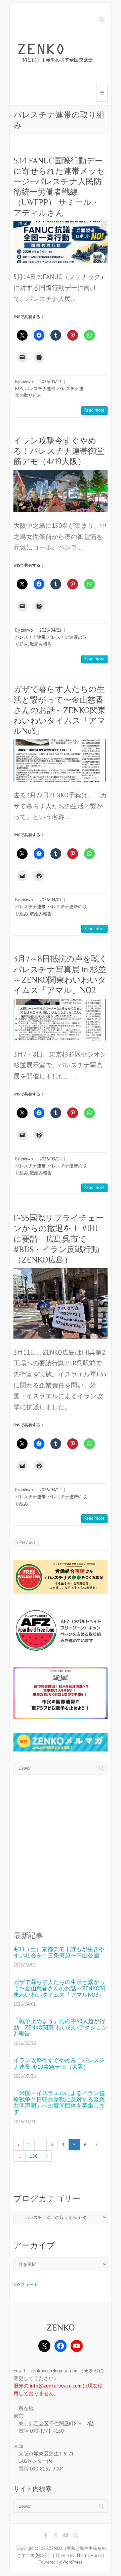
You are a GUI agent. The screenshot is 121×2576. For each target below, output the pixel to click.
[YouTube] (77, 2346)
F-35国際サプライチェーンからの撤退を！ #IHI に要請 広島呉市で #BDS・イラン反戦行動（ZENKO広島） (59, 1239)
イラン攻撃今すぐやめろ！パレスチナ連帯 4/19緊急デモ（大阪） (59, 2063)
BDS (19, 389)
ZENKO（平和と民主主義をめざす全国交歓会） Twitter (55, 2536)
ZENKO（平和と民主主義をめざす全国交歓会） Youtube (66, 2536)
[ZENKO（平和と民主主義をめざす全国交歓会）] (57, 54)
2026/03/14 (50, 1159)
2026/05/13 (50, 382)
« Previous (26, 1542)
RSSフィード (26, 2284)
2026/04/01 (50, 900)
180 (34, 2156)
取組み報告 (41, 644)
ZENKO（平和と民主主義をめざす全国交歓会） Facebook (45, 2536)
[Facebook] (61, 2346)
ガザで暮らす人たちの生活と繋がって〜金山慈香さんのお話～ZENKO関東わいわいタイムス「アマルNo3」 (60, 710)
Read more (94, 410)
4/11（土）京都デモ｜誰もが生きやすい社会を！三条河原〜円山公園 (59, 1952)
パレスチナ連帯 (40, 389)
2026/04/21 (50, 630)
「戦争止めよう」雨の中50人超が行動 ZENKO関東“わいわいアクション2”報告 (60, 2027)
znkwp (27, 382)
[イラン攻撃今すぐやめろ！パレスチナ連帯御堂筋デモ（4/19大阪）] (61, 491)
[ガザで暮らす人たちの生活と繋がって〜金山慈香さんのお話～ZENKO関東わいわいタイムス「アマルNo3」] (61, 760)
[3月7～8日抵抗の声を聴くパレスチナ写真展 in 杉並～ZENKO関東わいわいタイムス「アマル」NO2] (61, 1020)
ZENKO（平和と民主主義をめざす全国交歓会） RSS (76, 2536)
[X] (44, 2346)
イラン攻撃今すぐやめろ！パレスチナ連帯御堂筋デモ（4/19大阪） (59, 451)
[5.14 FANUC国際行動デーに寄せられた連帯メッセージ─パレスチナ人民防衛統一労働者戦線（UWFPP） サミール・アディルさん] (61, 242)
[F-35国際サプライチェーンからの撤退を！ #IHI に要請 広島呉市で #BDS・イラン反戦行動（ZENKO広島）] (61, 1303)
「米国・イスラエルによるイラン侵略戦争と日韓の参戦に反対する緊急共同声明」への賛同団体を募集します (59, 2103)
